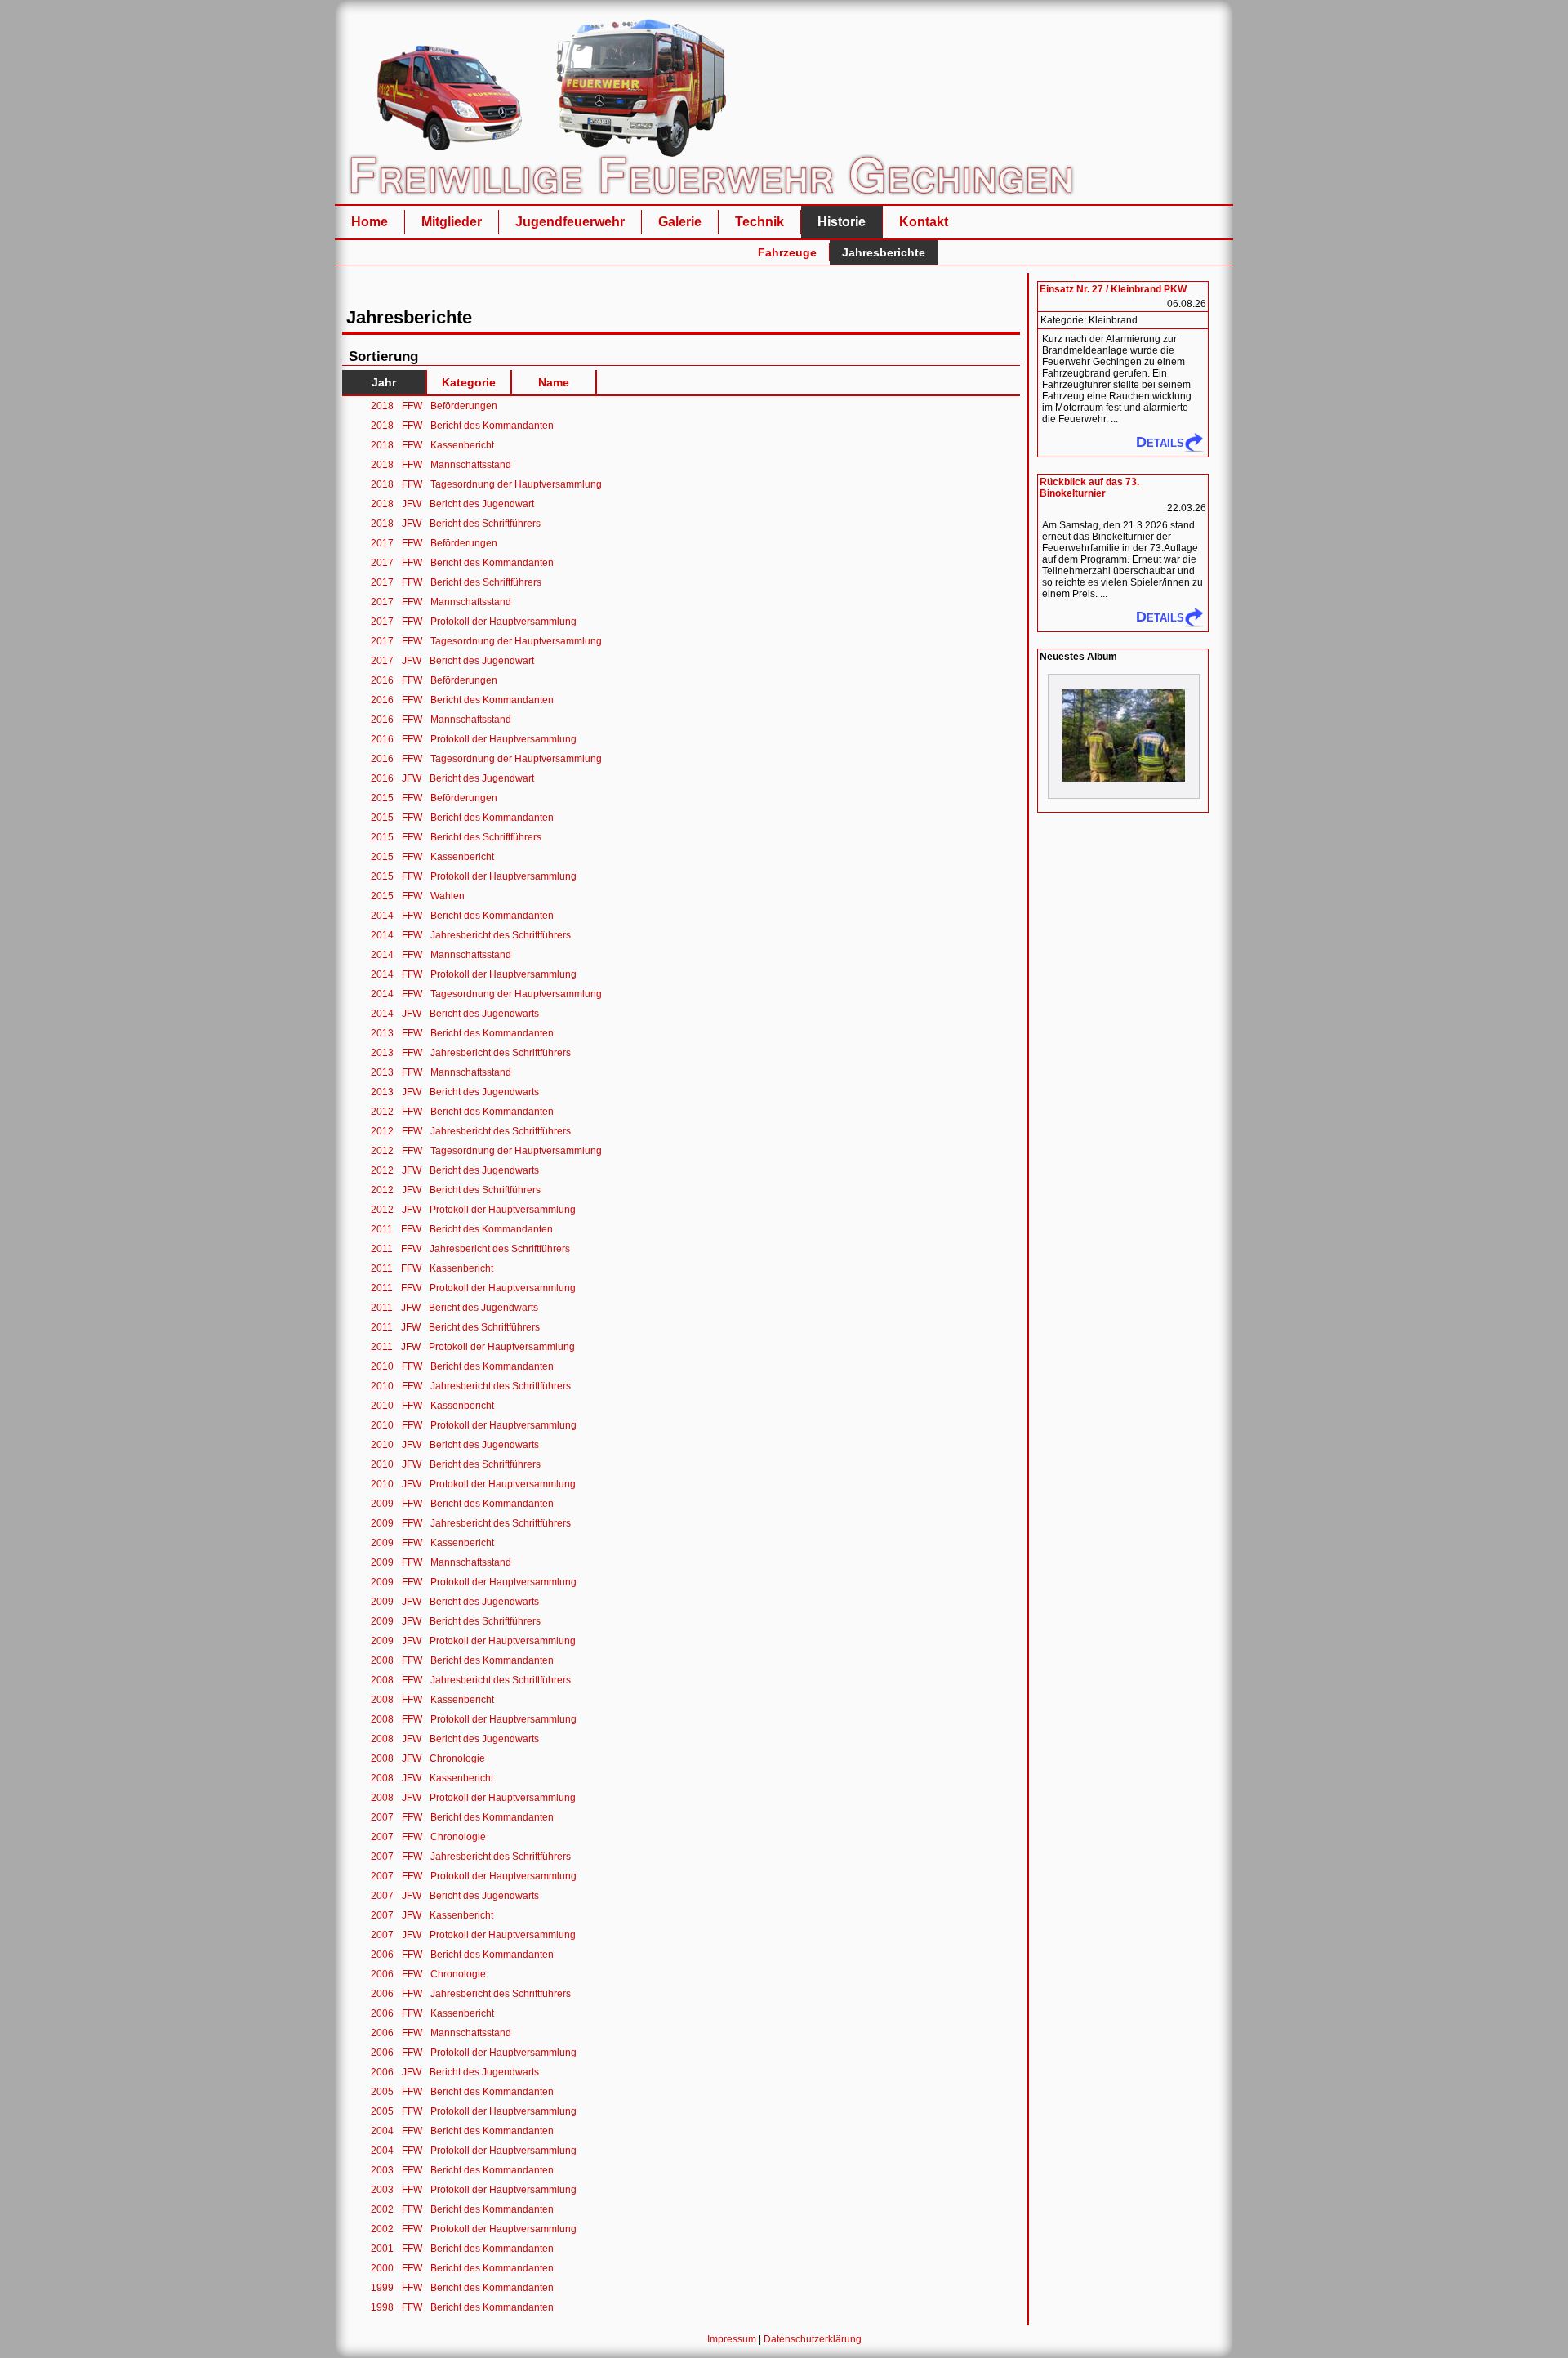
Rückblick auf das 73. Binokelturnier (1089, 488)
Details (1160, 442)
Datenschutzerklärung (813, 2339)
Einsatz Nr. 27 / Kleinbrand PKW (1113, 289)
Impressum (732, 2339)
